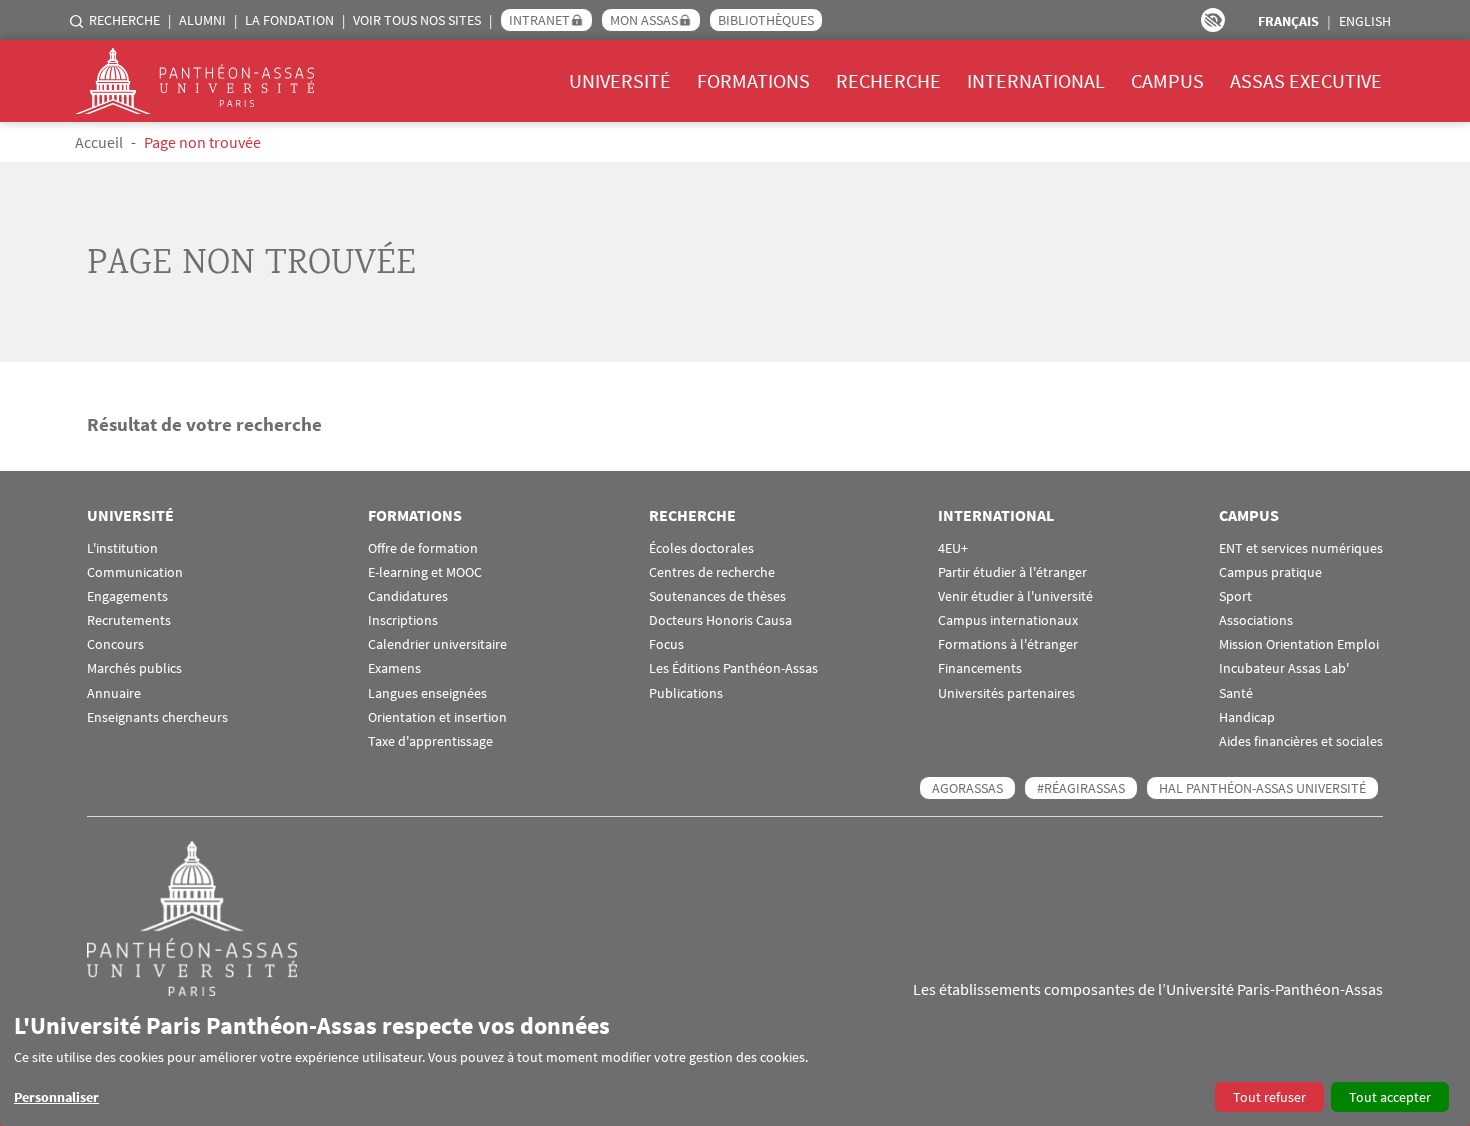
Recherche (124, 20)
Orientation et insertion (437, 717)
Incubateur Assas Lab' (1284, 668)
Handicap (1247, 717)
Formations (753, 80)
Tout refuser (1269, 1097)
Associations (1256, 620)
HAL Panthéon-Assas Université (1262, 788)
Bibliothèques (766, 20)
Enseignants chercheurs (157, 717)
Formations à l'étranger (1008, 644)
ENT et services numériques (1301, 548)
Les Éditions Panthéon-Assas (733, 668)
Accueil (99, 142)
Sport (1235, 596)
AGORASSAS (967, 788)
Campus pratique (1270, 572)
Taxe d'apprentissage (430, 741)
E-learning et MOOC (425, 572)
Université (620, 80)
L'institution (122, 548)
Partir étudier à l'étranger (1012, 572)
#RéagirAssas (1081, 788)
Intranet (539, 20)
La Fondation (289, 20)
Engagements (127, 596)
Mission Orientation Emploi (1299, 644)
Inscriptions (403, 620)
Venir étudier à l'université (1015, 596)
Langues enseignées (427, 693)
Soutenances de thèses (717, 596)
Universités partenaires (1006, 693)
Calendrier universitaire (437, 644)
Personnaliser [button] (56, 1097)
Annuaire (114, 693)
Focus (666, 644)
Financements (980, 668)
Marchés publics (134, 668)
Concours (115, 644)
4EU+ (953, 548)
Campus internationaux (1008, 620)
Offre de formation (423, 548)
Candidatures (408, 596)
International (1036, 80)
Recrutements (129, 620)
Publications (686, 693)
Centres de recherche (712, 572)
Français (1288, 21)
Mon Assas (644, 20)
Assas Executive (1306, 80)
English (1365, 21)
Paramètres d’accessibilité (1213, 20)
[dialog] (735, 1061)
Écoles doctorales (701, 548)
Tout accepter (1390, 1097)
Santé (1236, 693)
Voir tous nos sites (417, 20)
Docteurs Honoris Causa (720, 620)
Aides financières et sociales (1301, 741)
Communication (135, 572)
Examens (394, 668)
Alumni (202, 20)
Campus (1167, 80)
